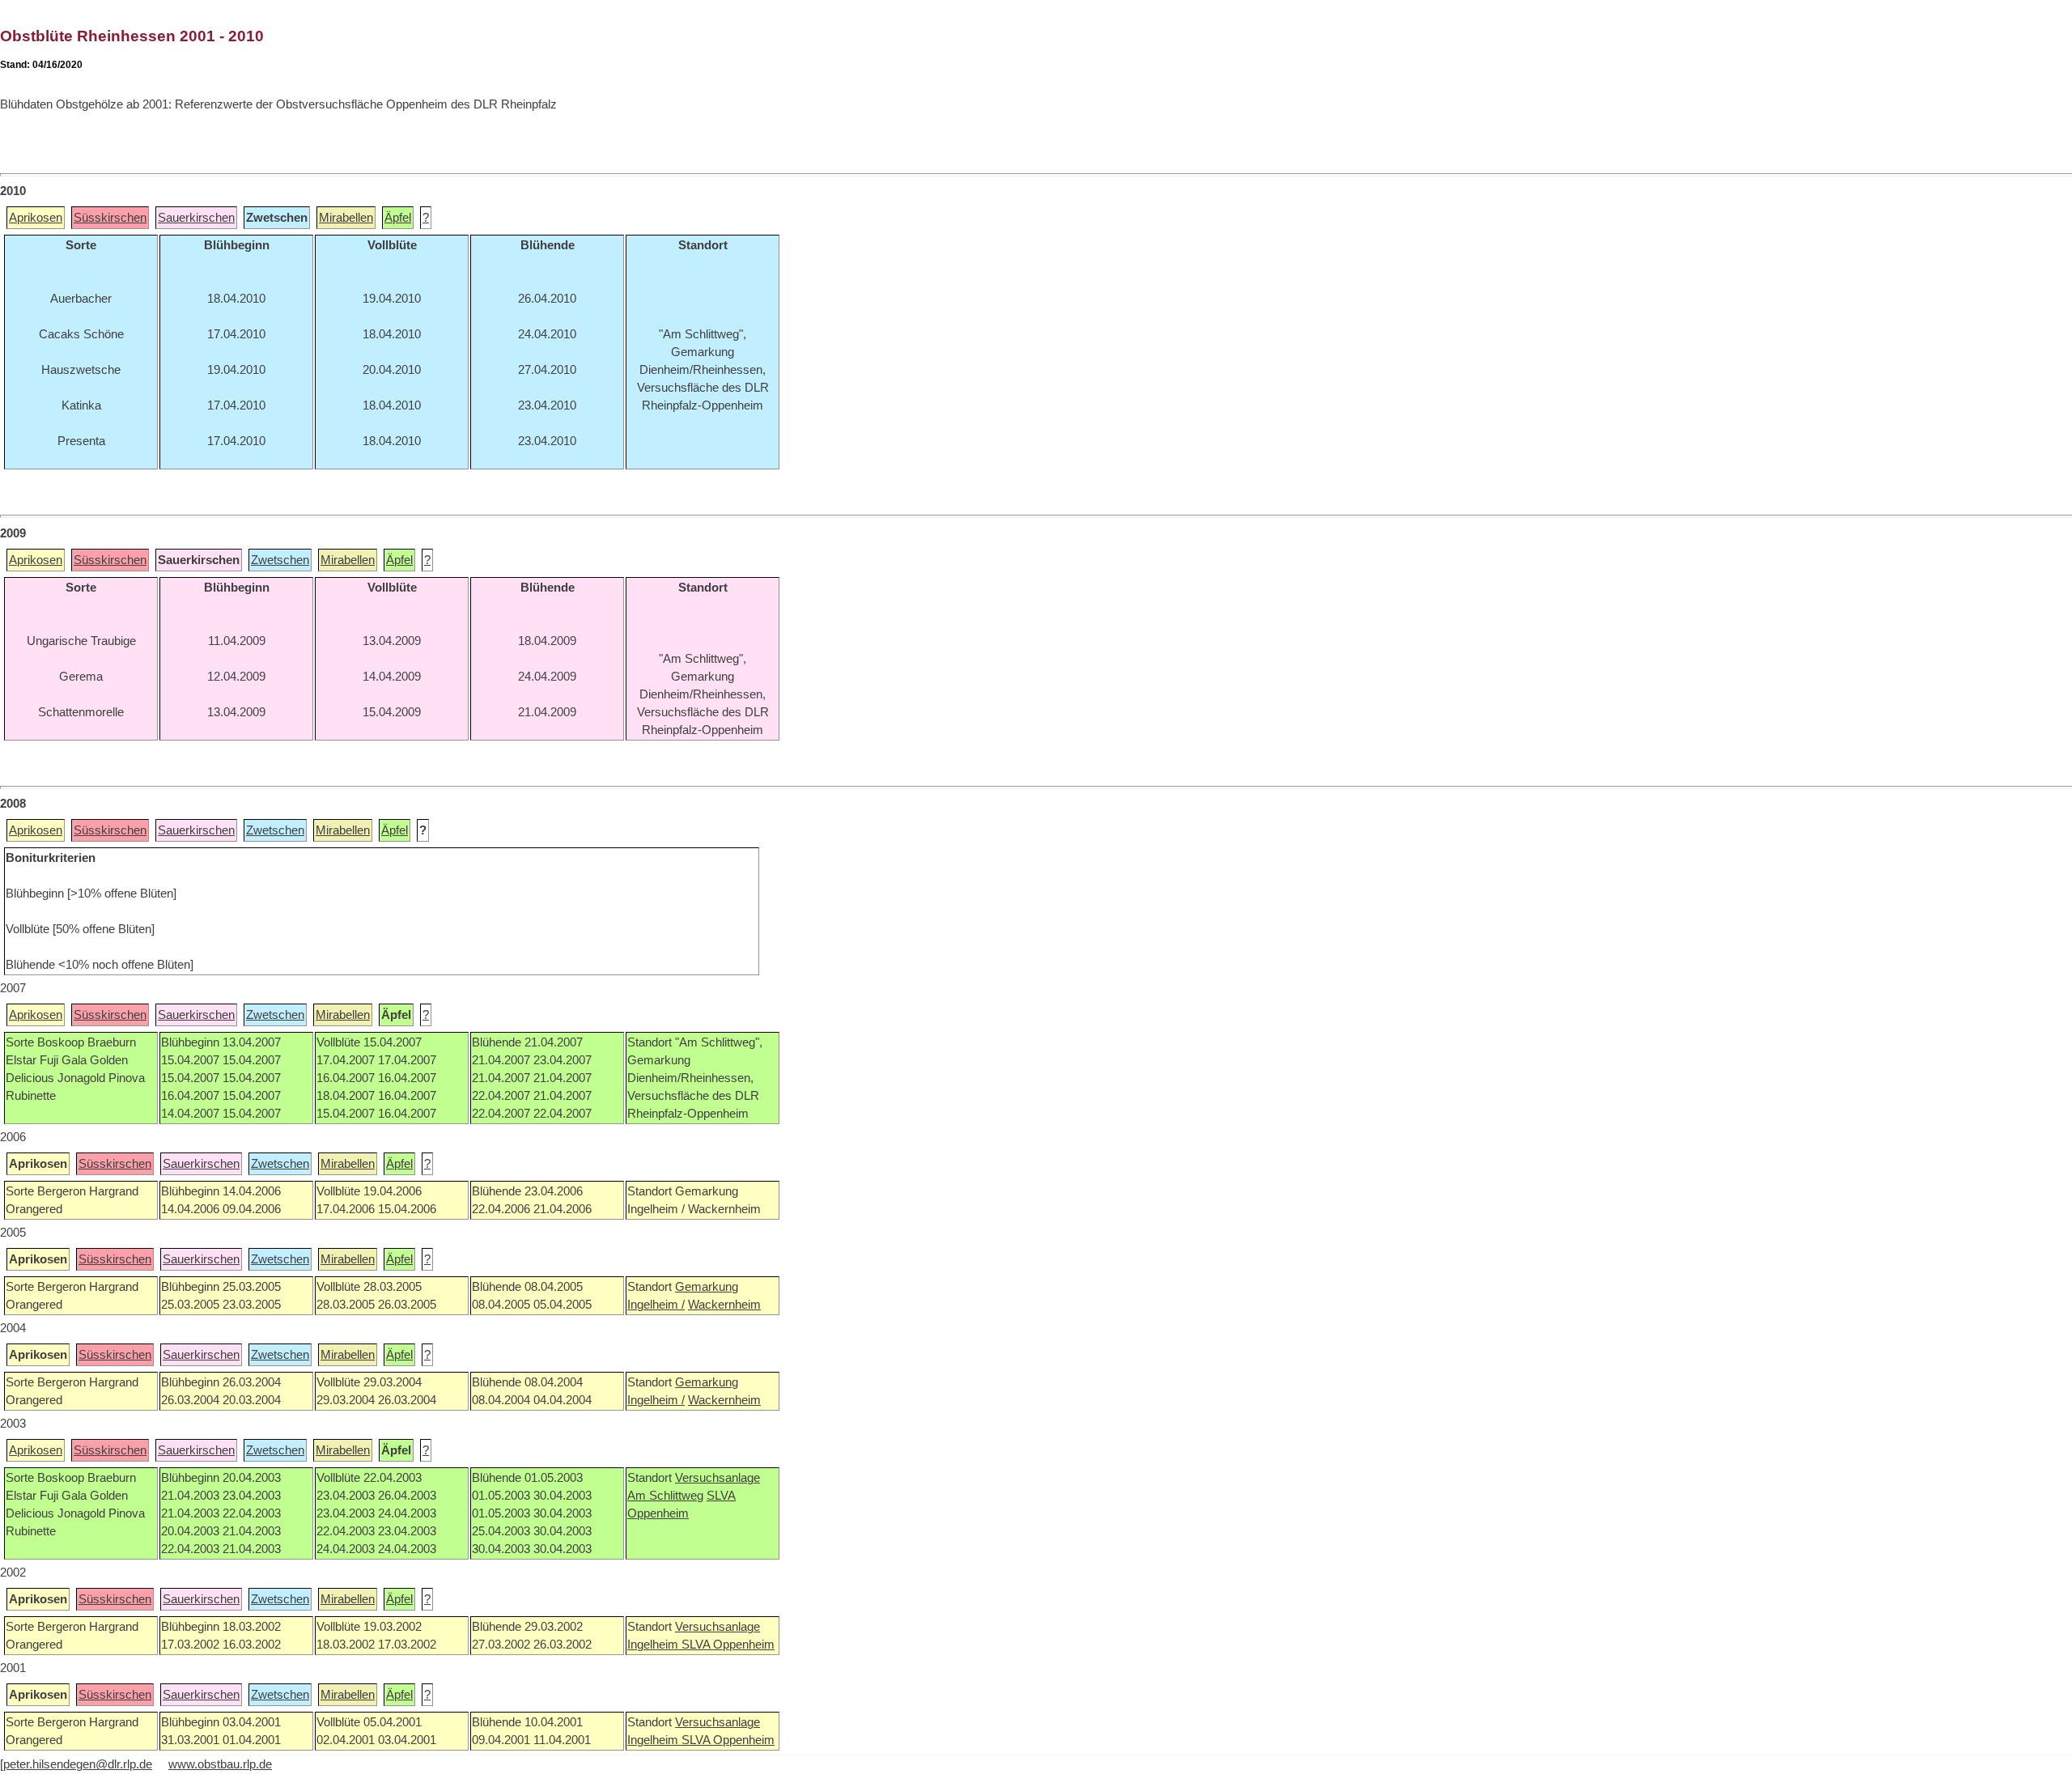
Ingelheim (654, 1645)
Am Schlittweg (665, 1496)
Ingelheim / (656, 1305)
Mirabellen (346, 218)
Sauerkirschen (196, 218)
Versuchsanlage (718, 1478)
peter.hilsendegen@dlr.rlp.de (78, 1764)
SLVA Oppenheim (728, 1645)
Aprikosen (36, 218)
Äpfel (398, 218)
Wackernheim (724, 1305)
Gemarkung (707, 1287)
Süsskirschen (110, 218)
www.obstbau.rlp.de (220, 1764)
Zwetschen (280, 560)
